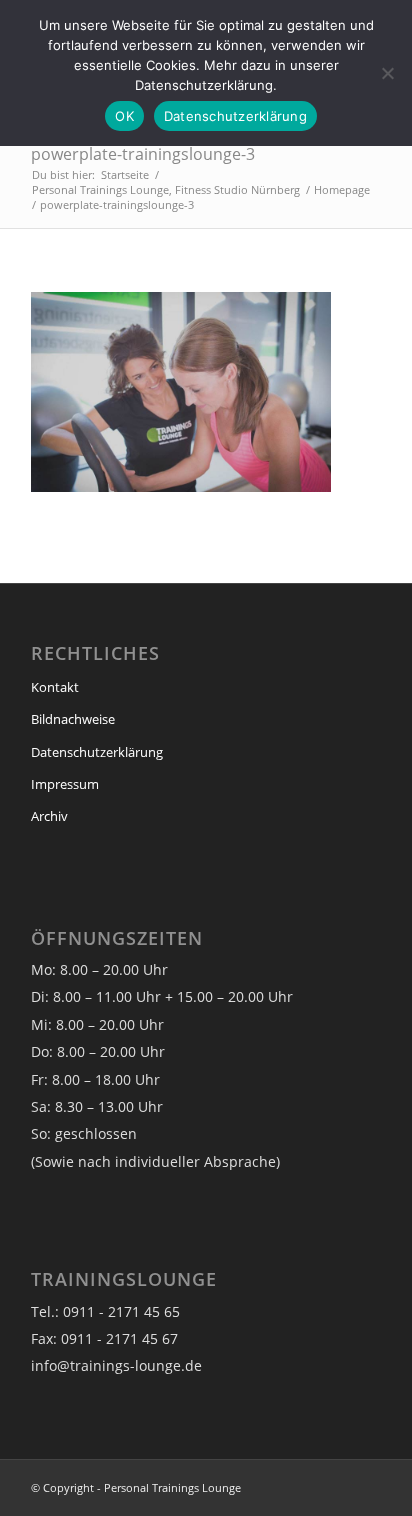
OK (124, 116)
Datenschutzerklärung (97, 752)
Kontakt (55, 687)
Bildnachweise (73, 719)
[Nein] (387, 73)
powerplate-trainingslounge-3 (143, 154)
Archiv (49, 816)
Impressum (65, 784)
